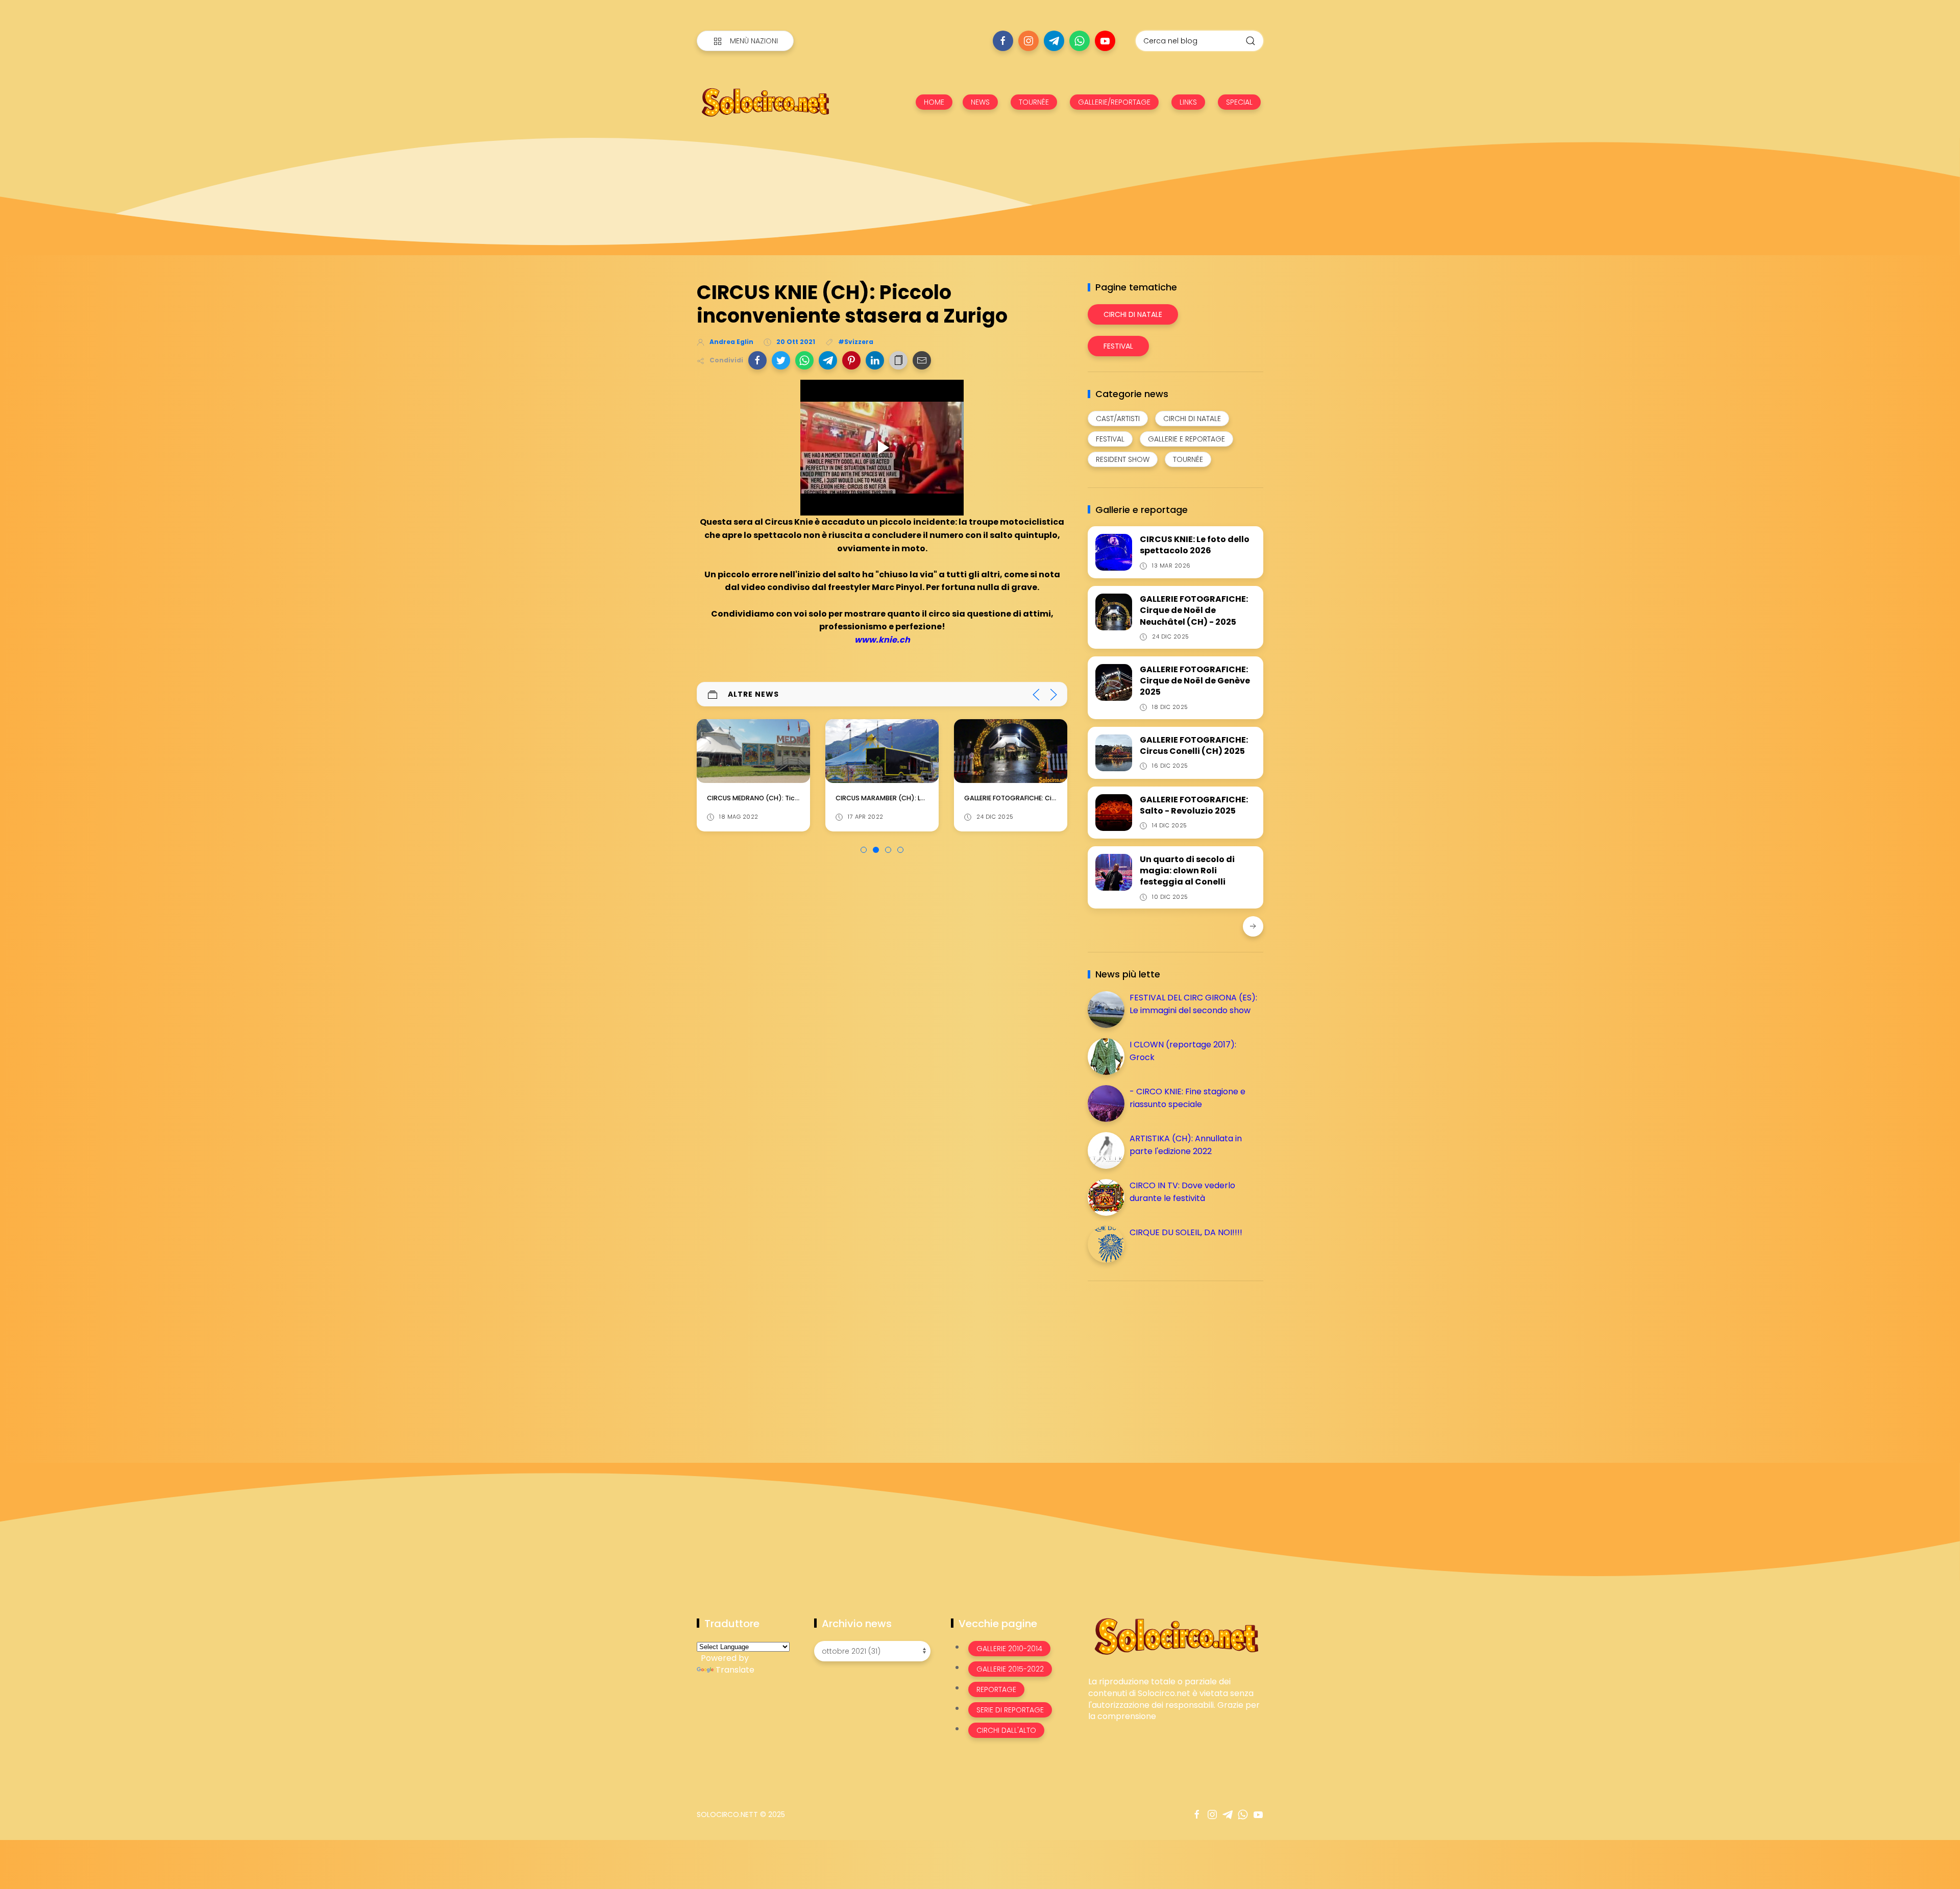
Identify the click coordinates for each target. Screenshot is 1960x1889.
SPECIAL (1239, 102)
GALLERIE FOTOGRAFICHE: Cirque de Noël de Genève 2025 (1195, 681)
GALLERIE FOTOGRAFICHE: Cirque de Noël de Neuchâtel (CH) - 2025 (1194, 610)
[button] (757, 360)
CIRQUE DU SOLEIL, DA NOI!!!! (1186, 1232)
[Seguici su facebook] (1003, 41)
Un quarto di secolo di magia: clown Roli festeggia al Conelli (1187, 871)
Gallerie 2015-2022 (1010, 1669)
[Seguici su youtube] (1105, 41)
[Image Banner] (1176, 1636)
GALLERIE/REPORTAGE (1114, 102)
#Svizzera (856, 342)
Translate (735, 1670)
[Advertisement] (1164, 1360)
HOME (934, 102)
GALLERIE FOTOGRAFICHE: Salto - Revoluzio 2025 (1194, 805)
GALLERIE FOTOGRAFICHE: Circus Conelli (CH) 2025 (1194, 745)
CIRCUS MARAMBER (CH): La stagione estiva (778, 798)
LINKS (1188, 102)
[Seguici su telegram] (1054, 41)
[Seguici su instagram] (1028, 41)
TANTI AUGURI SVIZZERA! (1003, 798)
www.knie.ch (882, 640)
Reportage (996, 1689)
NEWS (980, 102)
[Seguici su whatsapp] (1080, 41)
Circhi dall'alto (1006, 1730)
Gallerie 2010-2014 (1009, 1649)
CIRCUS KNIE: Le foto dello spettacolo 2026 (1195, 545)
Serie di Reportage (1010, 1710)
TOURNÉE (1034, 102)
